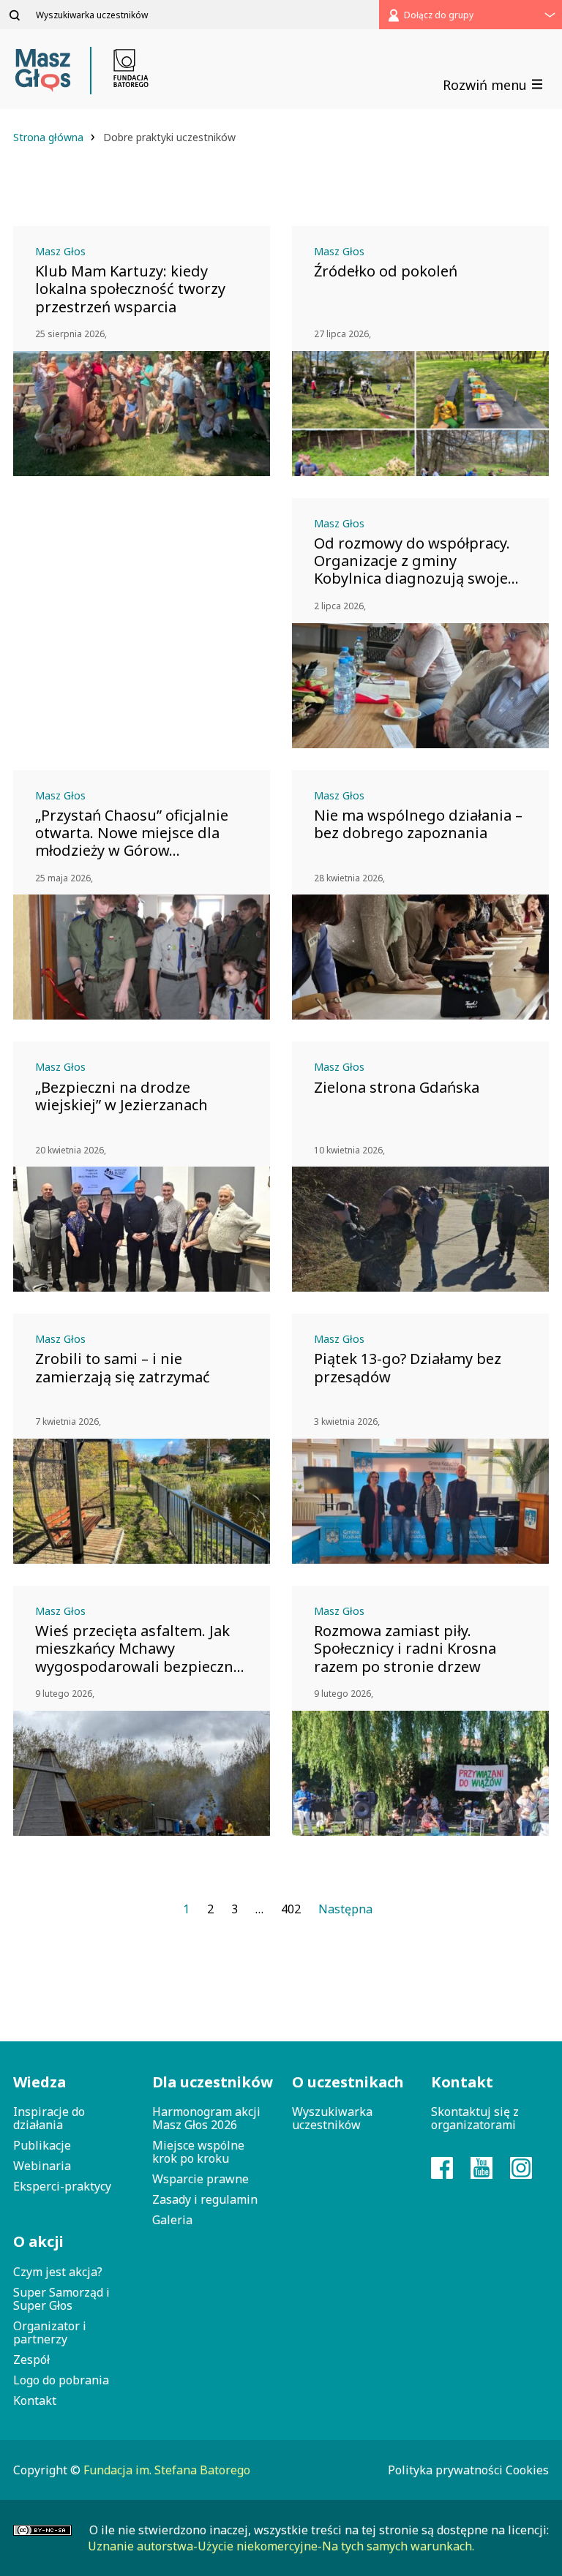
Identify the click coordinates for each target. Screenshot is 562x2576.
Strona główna (50, 137)
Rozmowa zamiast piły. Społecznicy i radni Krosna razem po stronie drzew (405, 1649)
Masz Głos (60, 251)
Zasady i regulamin (205, 2199)
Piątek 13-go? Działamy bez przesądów (408, 1368)
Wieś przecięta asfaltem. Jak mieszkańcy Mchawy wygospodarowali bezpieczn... (140, 1649)
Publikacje (42, 2145)
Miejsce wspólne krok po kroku (198, 2152)
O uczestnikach (348, 2082)
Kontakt (35, 2400)
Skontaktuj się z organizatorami (475, 2118)
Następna (345, 1909)
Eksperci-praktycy (62, 2186)
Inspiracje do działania (49, 2118)
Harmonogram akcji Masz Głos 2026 (206, 2118)
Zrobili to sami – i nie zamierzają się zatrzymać (123, 1368)
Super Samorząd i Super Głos (61, 2299)
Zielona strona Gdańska (397, 1088)
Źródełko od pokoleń (386, 271)
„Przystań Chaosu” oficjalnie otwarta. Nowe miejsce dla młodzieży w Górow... (132, 833)
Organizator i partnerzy (50, 2332)
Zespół (31, 2360)
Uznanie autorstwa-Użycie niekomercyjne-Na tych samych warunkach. (281, 2546)
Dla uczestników (211, 2082)
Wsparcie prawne (201, 2179)
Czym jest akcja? (58, 2272)
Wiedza (40, 2082)
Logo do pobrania (61, 2380)
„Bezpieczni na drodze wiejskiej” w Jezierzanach (121, 1096)
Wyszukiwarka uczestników (332, 2118)
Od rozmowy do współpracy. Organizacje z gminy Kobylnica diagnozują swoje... (416, 561)
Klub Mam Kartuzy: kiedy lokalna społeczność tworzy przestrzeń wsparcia (130, 289)
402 (291, 1909)
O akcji (38, 2241)
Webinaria (42, 2166)
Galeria (172, 2220)
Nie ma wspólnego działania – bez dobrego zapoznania (418, 824)
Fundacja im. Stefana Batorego (167, 2470)
